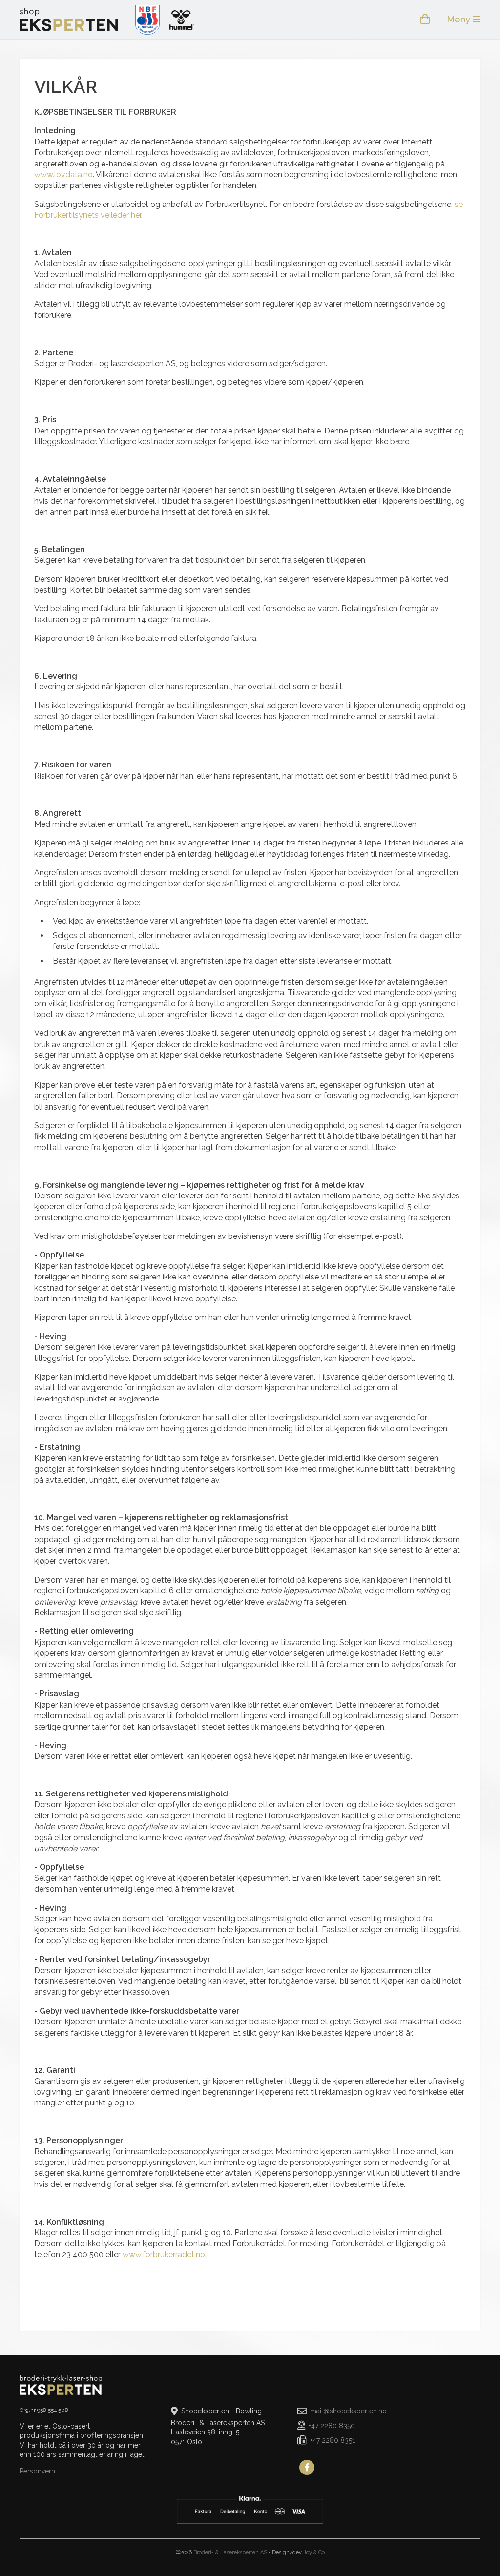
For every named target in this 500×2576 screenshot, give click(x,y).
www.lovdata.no (63, 175)
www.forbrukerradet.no (164, 2255)
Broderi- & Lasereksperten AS (230, 2552)
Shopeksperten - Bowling (69, 20)
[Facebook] (307, 2468)
